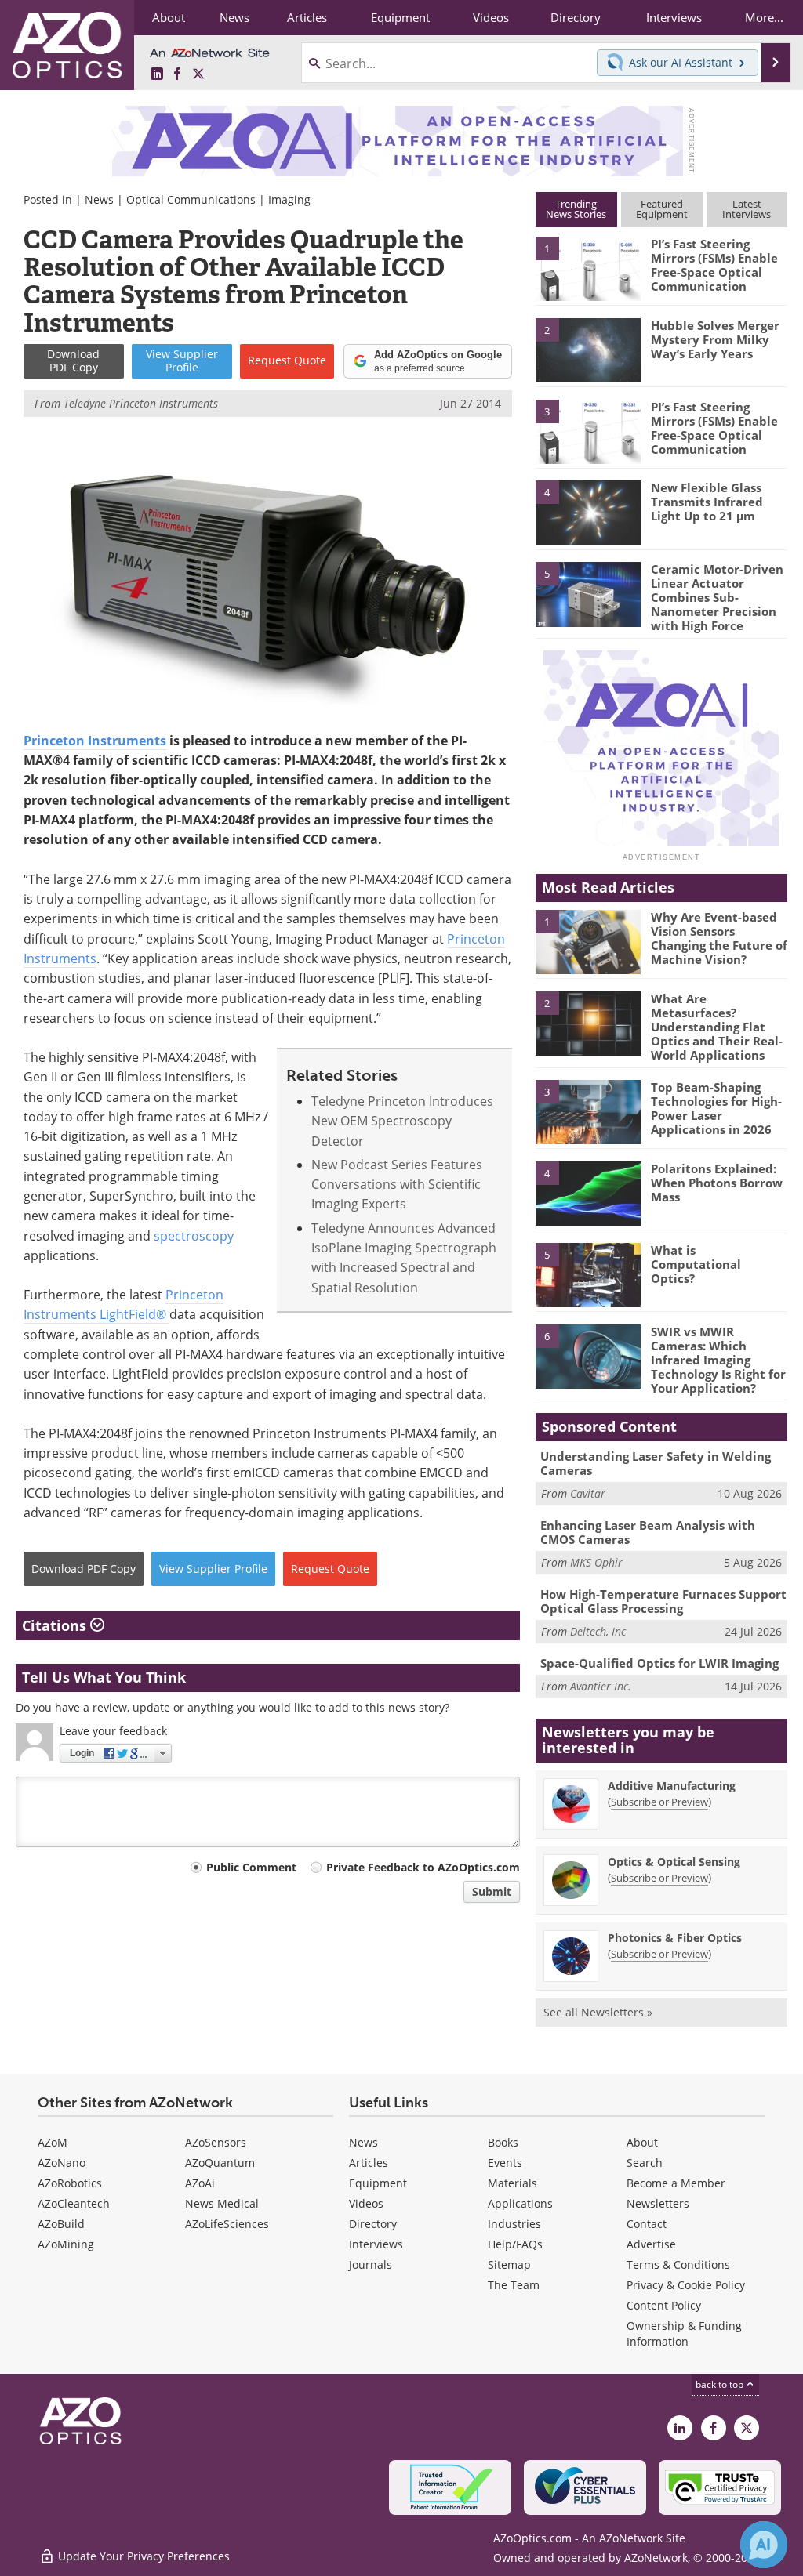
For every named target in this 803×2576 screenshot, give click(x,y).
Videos (366, 2203)
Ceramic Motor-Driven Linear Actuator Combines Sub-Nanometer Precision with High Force (717, 597)
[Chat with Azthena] (764, 2545)
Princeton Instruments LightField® (124, 1304)
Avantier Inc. (601, 1686)
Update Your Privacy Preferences (142, 2556)
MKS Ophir (596, 1562)
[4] (588, 512)
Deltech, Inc (598, 1631)
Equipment (378, 2183)
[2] (588, 349)
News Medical (222, 2203)
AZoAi (200, 2183)
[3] (588, 430)
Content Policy (664, 2305)
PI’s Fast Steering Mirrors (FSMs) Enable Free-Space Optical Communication (714, 265)
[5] (588, 593)
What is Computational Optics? (696, 1264)
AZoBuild (61, 2224)
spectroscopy (194, 1236)
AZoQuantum (220, 2163)
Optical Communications (191, 199)
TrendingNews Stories (576, 209)
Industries (514, 2224)
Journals (371, 2264)
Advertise (651, 2244)
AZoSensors (216, 2142)
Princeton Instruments (95, 741)
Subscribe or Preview (659, 1802)
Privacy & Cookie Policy (686, 2285)
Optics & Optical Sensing (674, 1862)
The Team (514, 2285)
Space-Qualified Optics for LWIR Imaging (659, 1663)
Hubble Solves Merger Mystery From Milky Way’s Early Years (715, 339)
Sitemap (509, 2264)
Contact (647, 2224)
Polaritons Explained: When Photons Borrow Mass (717, 1183)
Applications (520, 2203)
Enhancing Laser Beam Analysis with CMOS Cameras (648, 1532)
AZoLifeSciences (227, 2224)
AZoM (53, 2142)
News (99, 199)
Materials (512, 2183)
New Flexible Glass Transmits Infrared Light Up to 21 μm (707, 502)
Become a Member (676, 2183)
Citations (56, 1625)
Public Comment (251, 1867)
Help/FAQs (515, 2244)
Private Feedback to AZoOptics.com (423, 1867)
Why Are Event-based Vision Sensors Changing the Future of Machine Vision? (719, 938)
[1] (588, 268)
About (642, 2142)
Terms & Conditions (678, 2264)
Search (645, 2163)
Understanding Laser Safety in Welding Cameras (656, 1463)
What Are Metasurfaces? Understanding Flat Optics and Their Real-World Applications (717, 1027)
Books (503, 2142)
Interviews (376, 2244)
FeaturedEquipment (662, 209)
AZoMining (66, 2244)
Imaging (289, 199)
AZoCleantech (74, 2203)
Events (505, 2163)
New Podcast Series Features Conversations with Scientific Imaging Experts (397, 1185)
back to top (721, 2384)
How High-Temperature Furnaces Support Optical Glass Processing (663, 1601)
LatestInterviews (747, 209)
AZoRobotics (70, 2183)
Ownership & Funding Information (684, 2333)
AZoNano (62, 2163)
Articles (369, 2163)
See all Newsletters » (598, 2012)
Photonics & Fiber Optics (675, 1938)
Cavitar (588, 1493)
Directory (373, 2224)
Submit (492, 1891)
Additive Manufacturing (672, 1786)
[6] (588, 1355)
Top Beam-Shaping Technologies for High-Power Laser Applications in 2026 (716, 1108)
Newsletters (658, 2203)
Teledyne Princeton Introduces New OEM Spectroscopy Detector (402, 1121)
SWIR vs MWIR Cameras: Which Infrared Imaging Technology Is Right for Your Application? (718, 1360)
